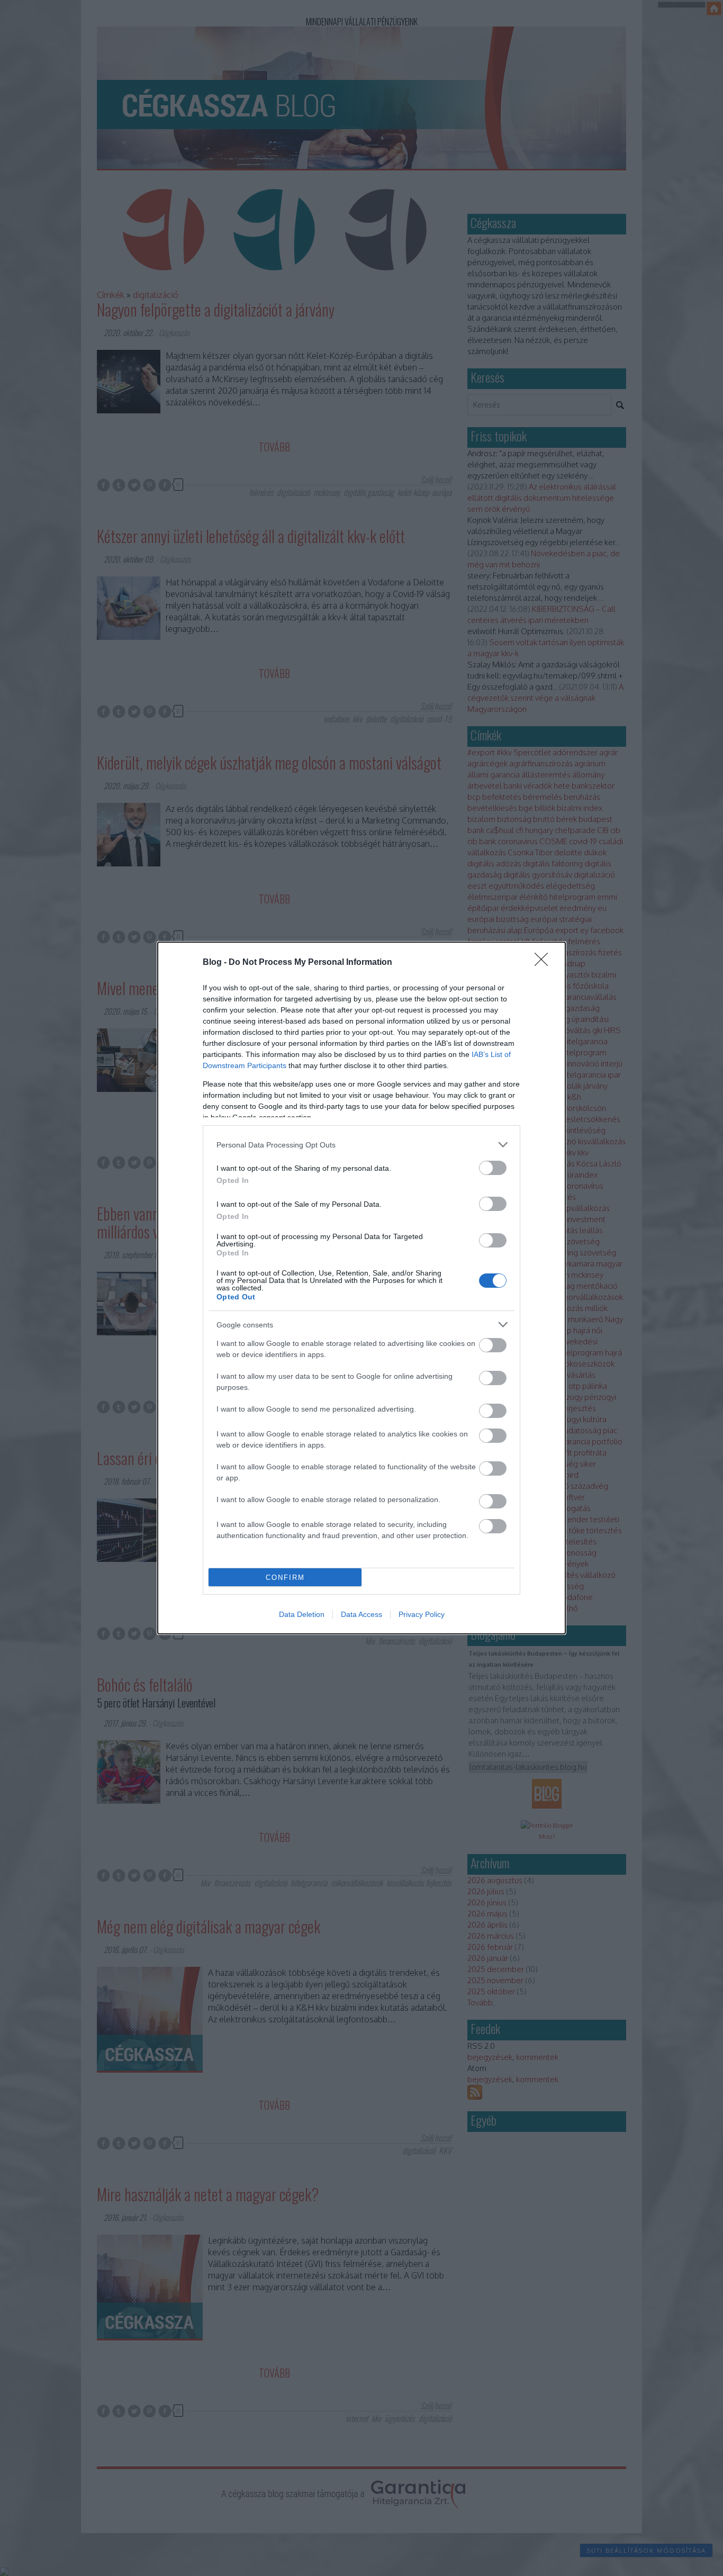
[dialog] (361, 1288)
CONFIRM (285, 1578)
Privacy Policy (422, 1614)
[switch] (493, 1168)
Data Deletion (302, 1614)
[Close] (545, 963)
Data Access (361, 1614)
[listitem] (361, 1145)
